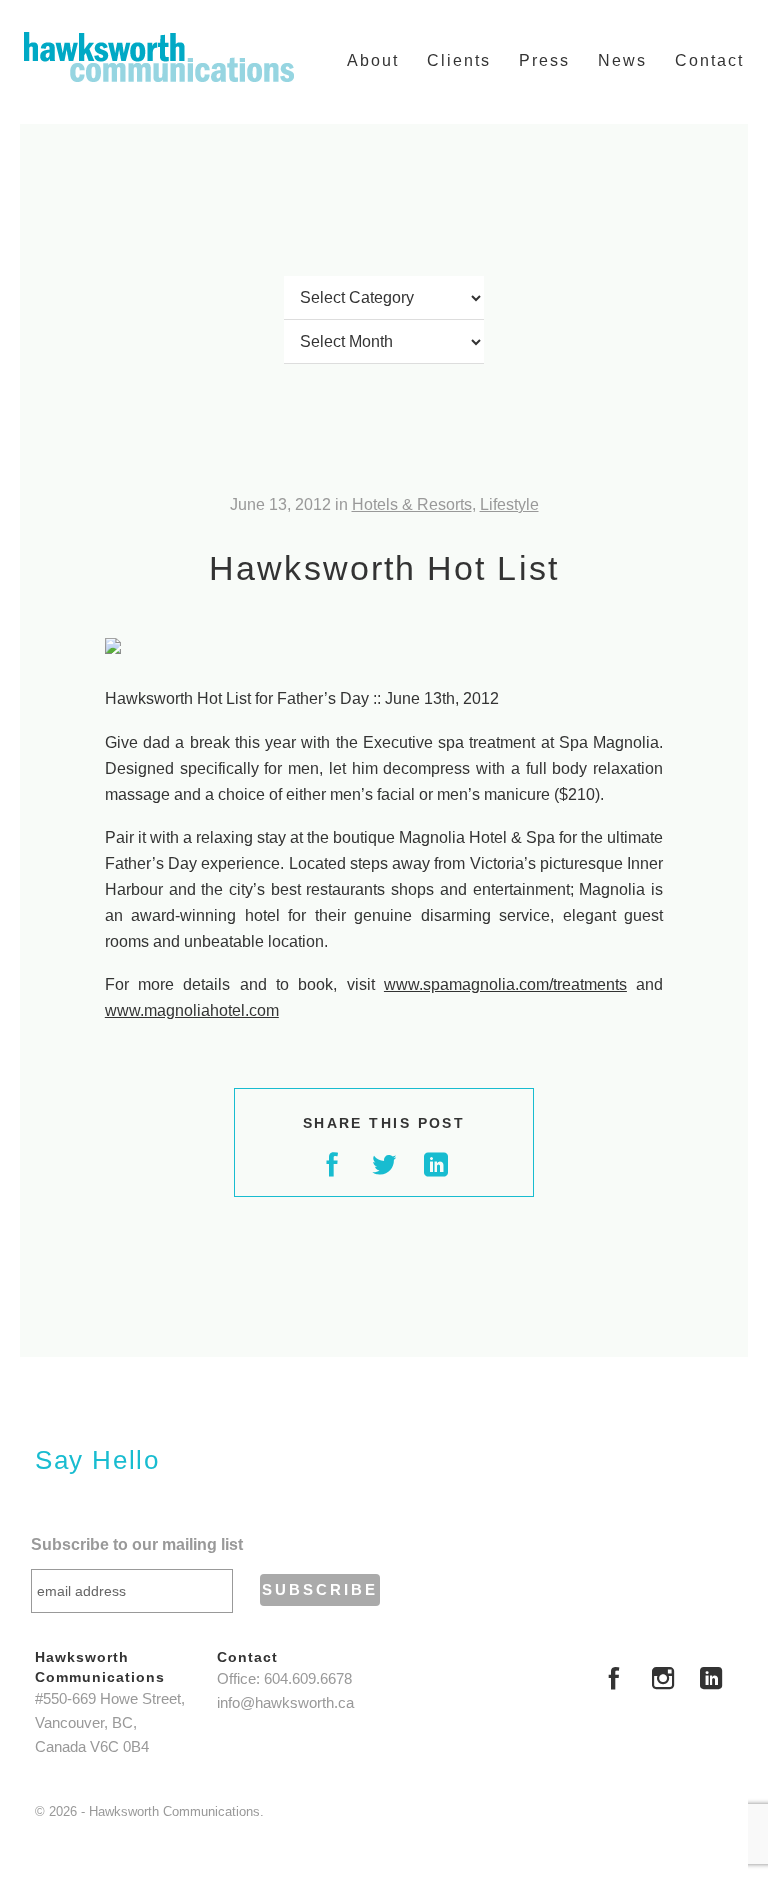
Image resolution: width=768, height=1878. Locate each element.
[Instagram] (663, 1681)
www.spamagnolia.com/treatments (505, 984)
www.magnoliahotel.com (192, 1010)
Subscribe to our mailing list (137, 1544)
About (373, 60)
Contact (709, 60)
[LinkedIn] (711, 1681)
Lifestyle (509, 504)
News (622, 60)
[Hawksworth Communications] (159, 57)
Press (544, 60)
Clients (459, 60)
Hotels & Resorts (412, 504)
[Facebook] (614, 1681)
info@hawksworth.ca (285, 1703)
